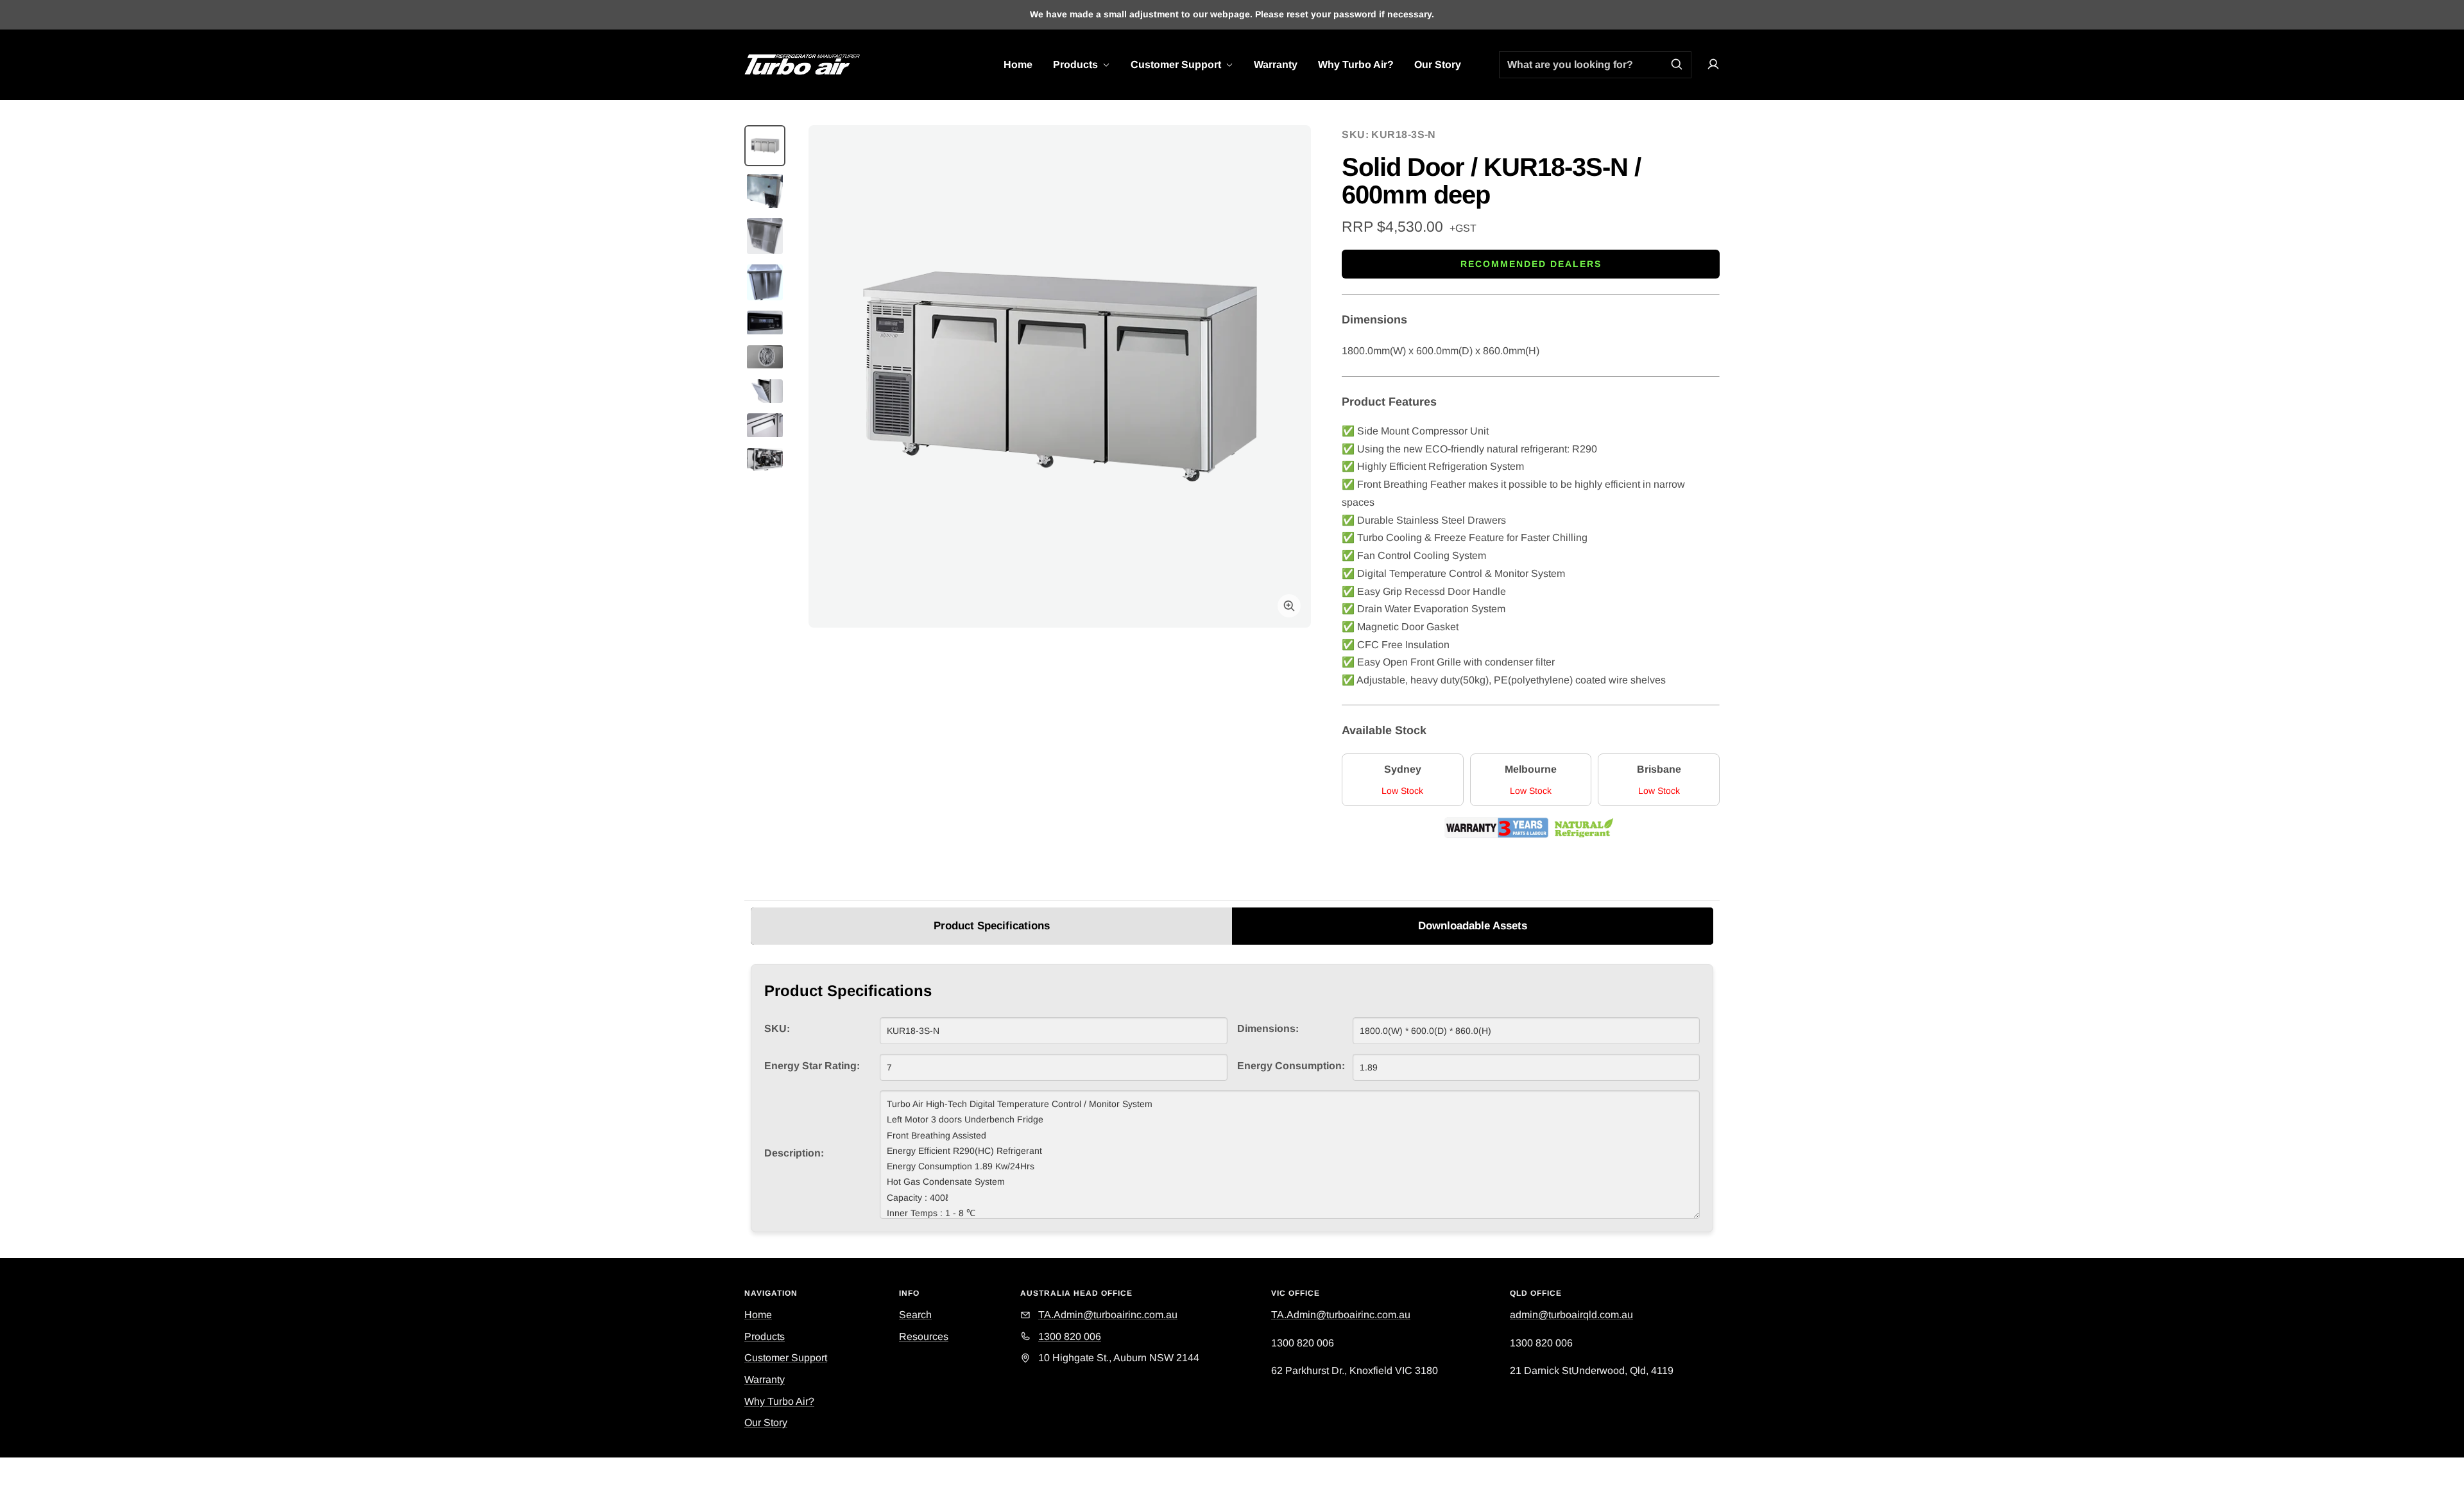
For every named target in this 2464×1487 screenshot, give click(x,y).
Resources (924, 1337)
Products (1077, 64)
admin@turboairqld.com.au (1571, 1315)
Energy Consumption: (1291, 1066)
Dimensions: (1268, 1028)
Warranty (1276, 64)
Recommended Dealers (1531, 264)
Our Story (1438, 64)
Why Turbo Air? (1356, 64)
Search (915, 1315)
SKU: (777, 1028)
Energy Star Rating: (812, 1066)
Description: (794, 1153)
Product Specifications (992, 926)
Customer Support (1177, 64)
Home (1018, 64)
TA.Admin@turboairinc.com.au (1341, 1315)
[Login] (1713, 64)
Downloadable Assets (1473, 926)
